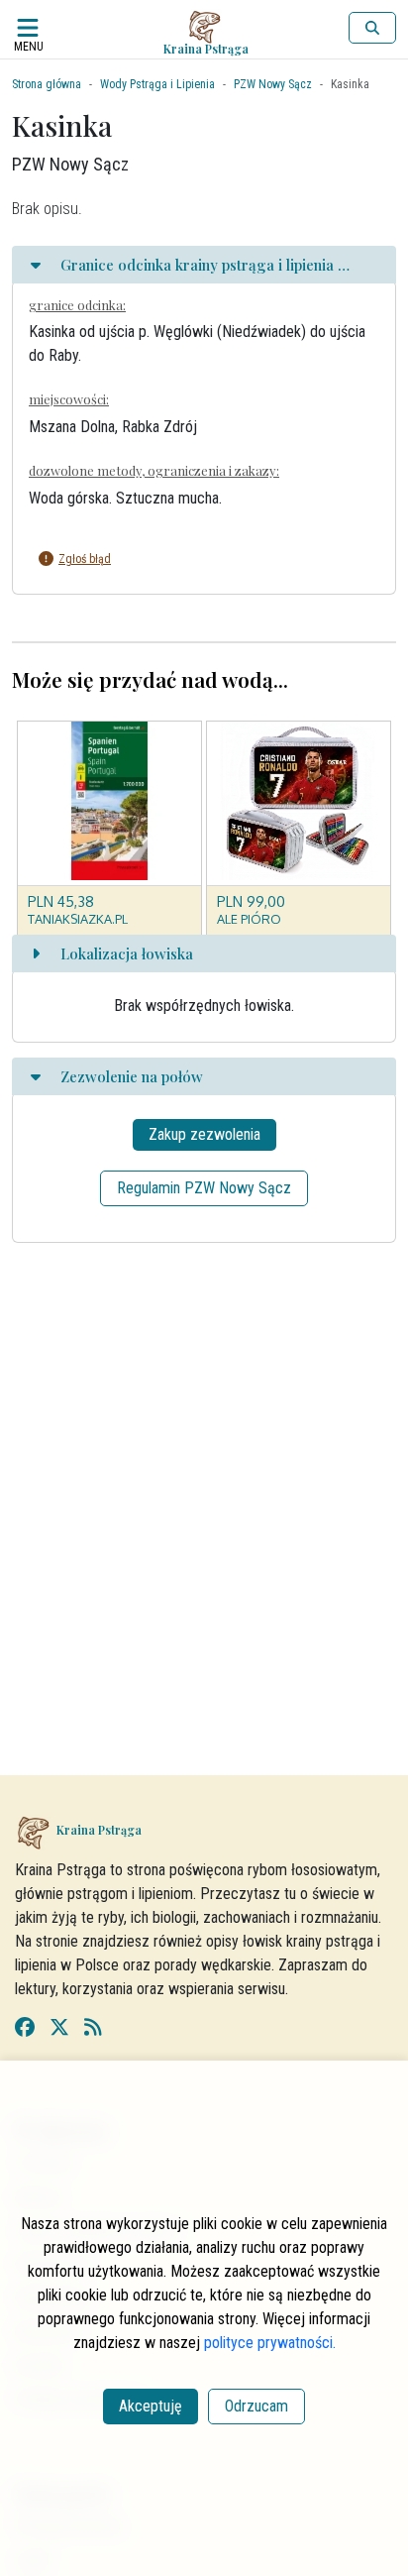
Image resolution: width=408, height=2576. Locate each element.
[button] (189, 559)
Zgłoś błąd (85, 559)
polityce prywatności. (270, 2343)
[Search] (372, 28)
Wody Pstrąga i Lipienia (157, 84)
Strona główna (47, 84)
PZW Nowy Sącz (273, 84)
